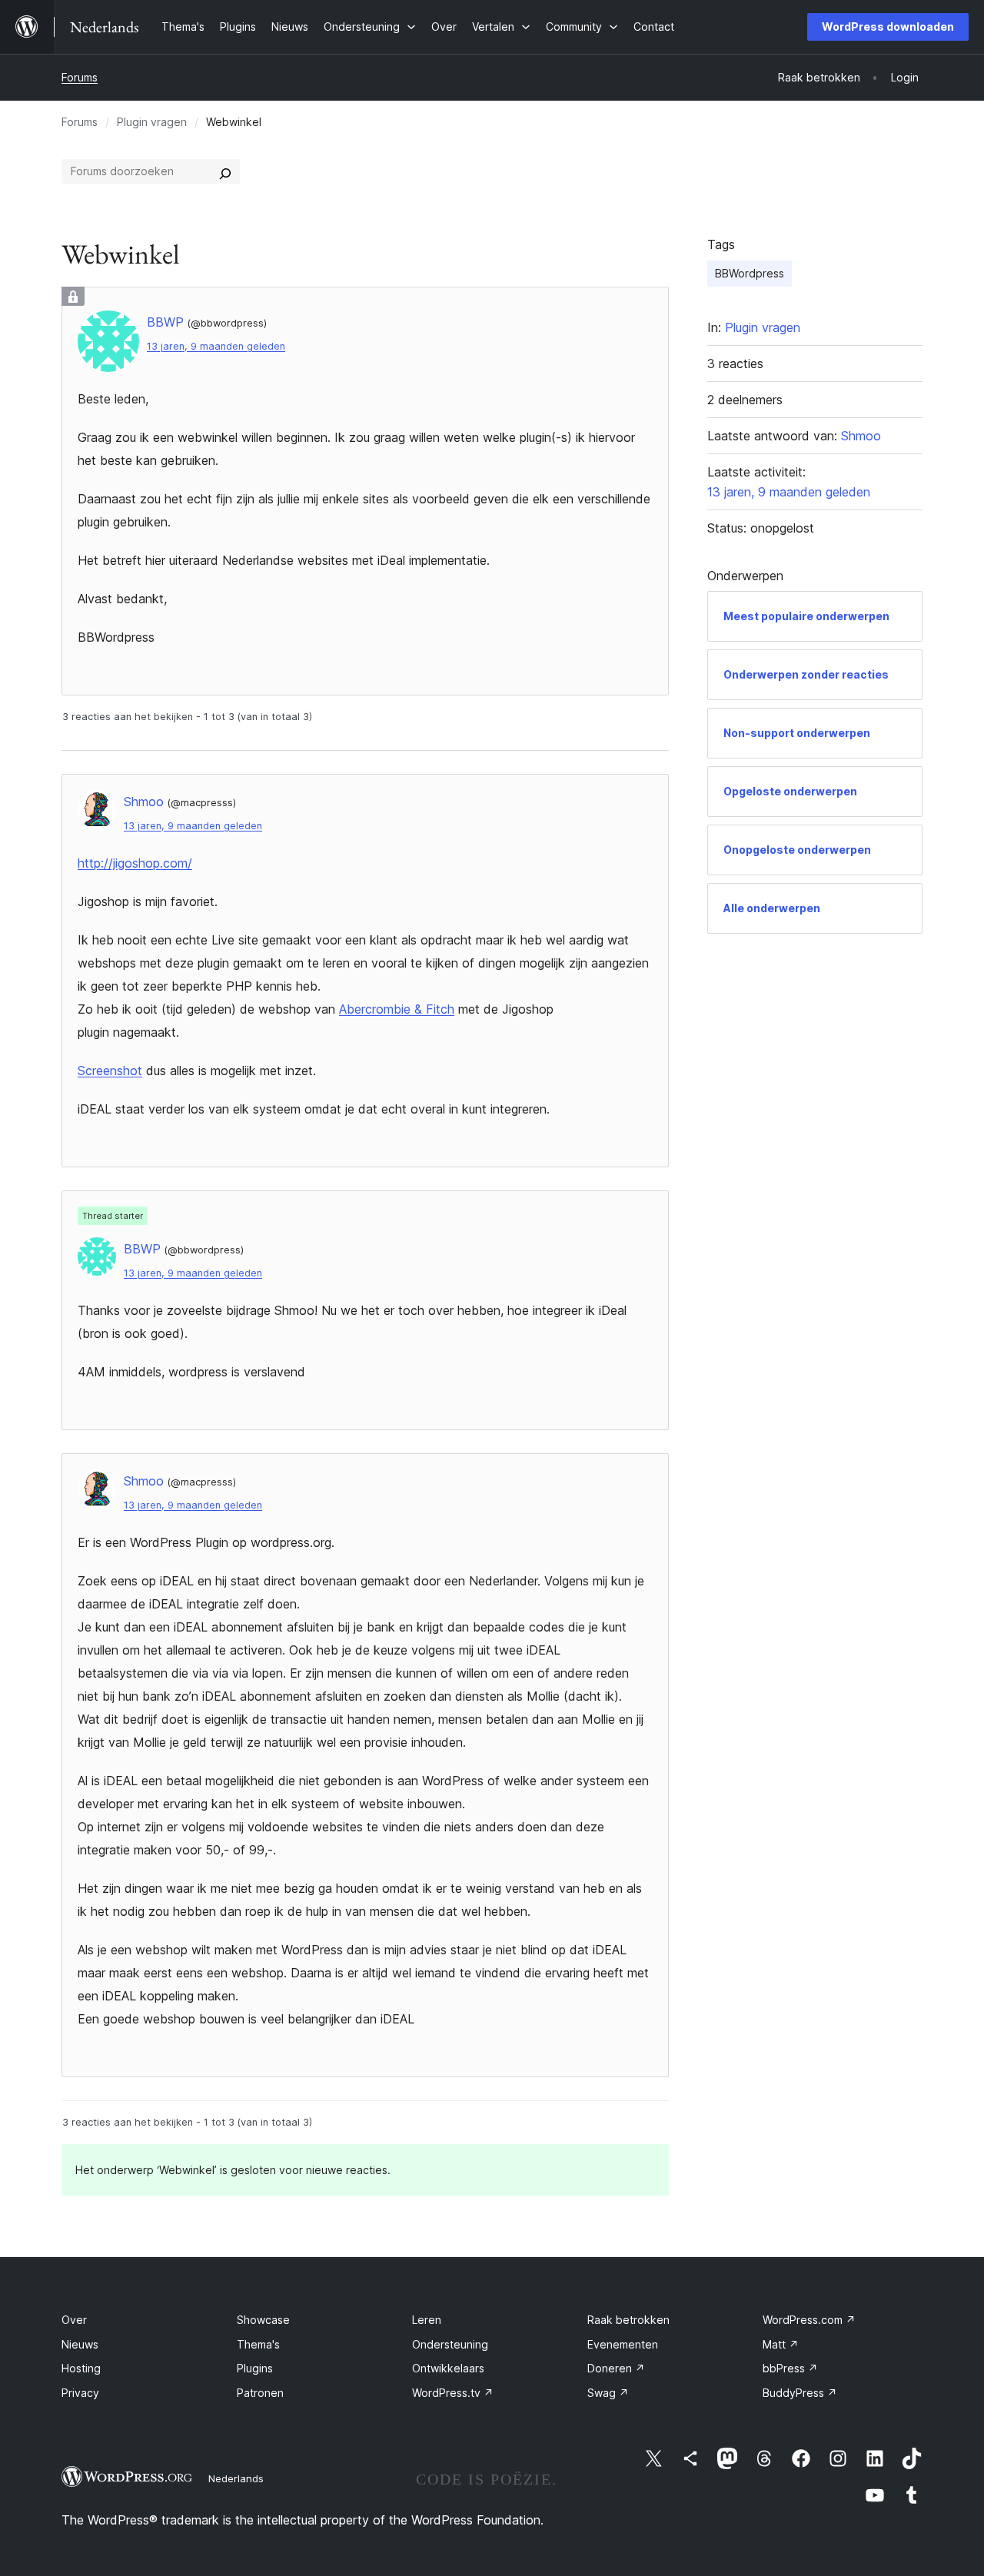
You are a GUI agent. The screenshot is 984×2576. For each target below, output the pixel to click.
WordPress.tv (453, 2393)
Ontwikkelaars (448, 2368)
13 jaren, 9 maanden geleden (216, 346)
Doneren (616, 2368)
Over (74, 2320)
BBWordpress (750, 273)
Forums (80, 77)
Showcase (263, 2320)
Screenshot (110, 1071)
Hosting (81, 2368)
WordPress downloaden (888, 27)
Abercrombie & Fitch (397, 1009)
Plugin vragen (152, 122)
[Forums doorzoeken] (225, 171)
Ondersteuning (450, 2344)
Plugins (255, 2368)
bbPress (790, 2368)
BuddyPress (800, 2393)
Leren (427, 2320)
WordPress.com (809, 2320)
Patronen (260, 2393)
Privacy (80, 2393)
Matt (781, 2344)
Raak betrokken (628, 2320)
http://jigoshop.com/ (135, 863)
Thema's (258, 2344)
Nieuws (80, 2344)
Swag (608, 2393)
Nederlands (236, 2478)
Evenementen (623, 2344)
